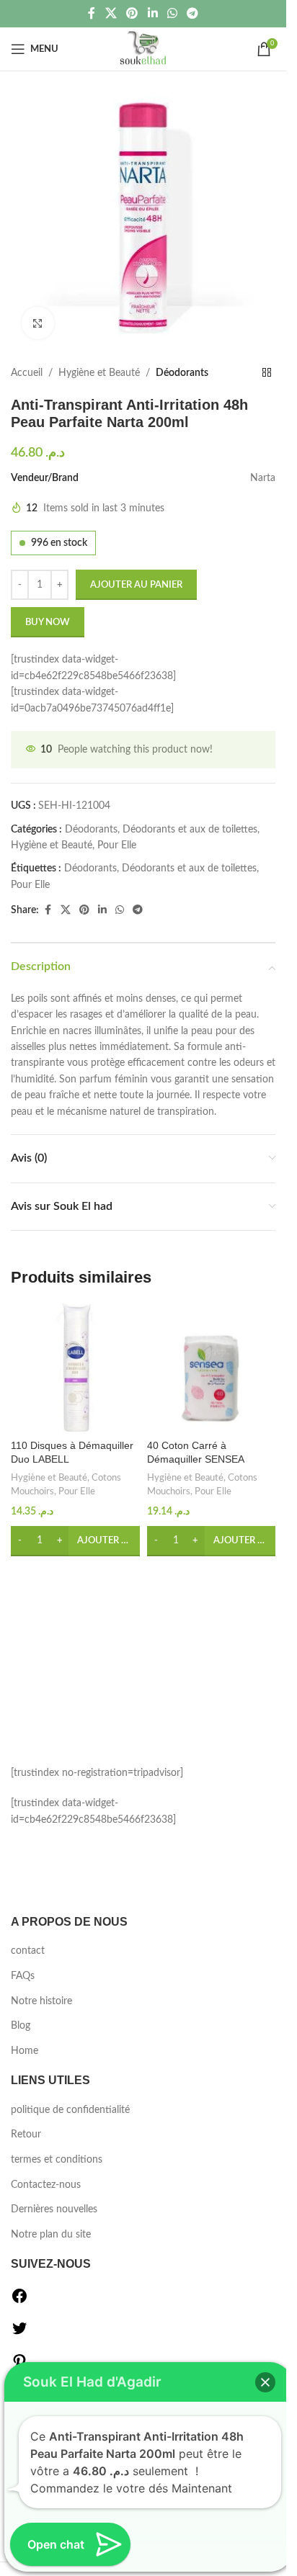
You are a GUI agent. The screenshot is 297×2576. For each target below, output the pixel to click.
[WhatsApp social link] (172, 13)
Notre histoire (41, 2001)
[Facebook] (19, 2302)
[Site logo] (143, 49)
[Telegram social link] (192, 13)
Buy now (48, 623)
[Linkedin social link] (152, 13)
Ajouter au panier (136, 585)
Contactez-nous (46, 2185)
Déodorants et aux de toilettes (190, 830)
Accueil (27, 373)
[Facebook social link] (92, 13)
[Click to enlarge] (38, 323)
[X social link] (111, 13)
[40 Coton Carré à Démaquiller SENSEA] (212, 1368)
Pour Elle (117, 845)
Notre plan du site (51, 2235)
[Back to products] (267, 373)
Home (25, 2051)
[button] (75, 1541)
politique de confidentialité (70, 2110)
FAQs (23, 1976)
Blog (21, 2026)
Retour (26, 2135)
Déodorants (182, 373)
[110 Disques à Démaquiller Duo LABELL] (75, 1368)
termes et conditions (57, 2160)
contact (28, 1951)
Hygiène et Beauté (99, 373)
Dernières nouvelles (54, 2209)
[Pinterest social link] (132, 13)
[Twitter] (19, 2334)
